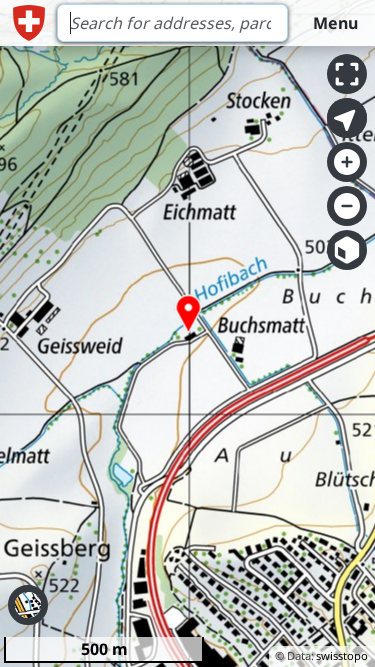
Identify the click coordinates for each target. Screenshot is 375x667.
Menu (335, 23)
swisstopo (342, 655)
